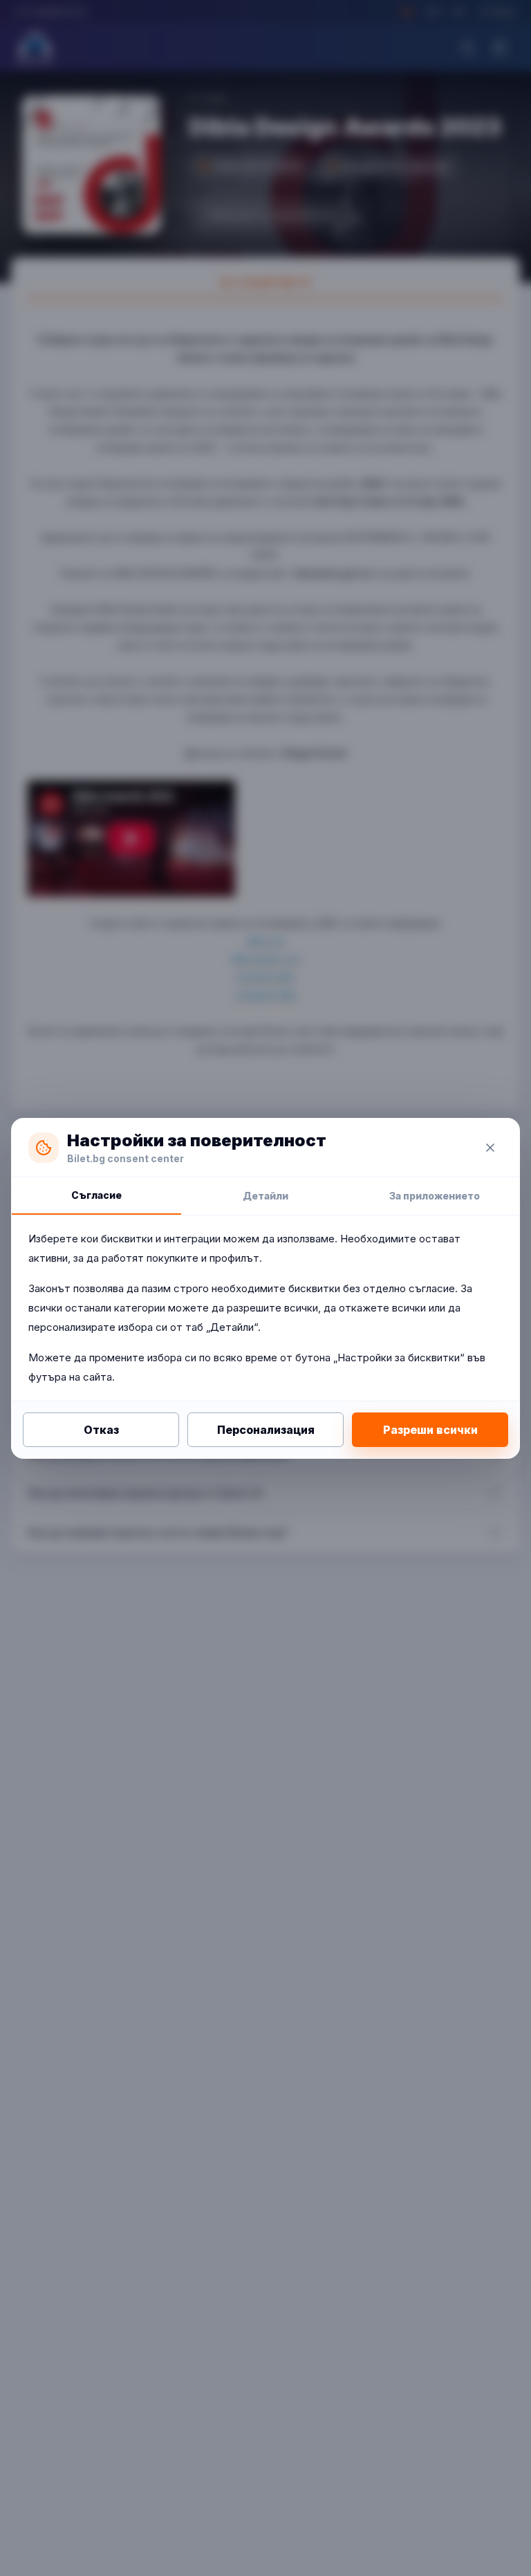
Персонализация (266, 1430)
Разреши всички (430, 1430)
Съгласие (96, 1195)
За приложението (435, 1196)
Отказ (101, 1430)
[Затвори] (490, 1148)
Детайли (265, 1196)
